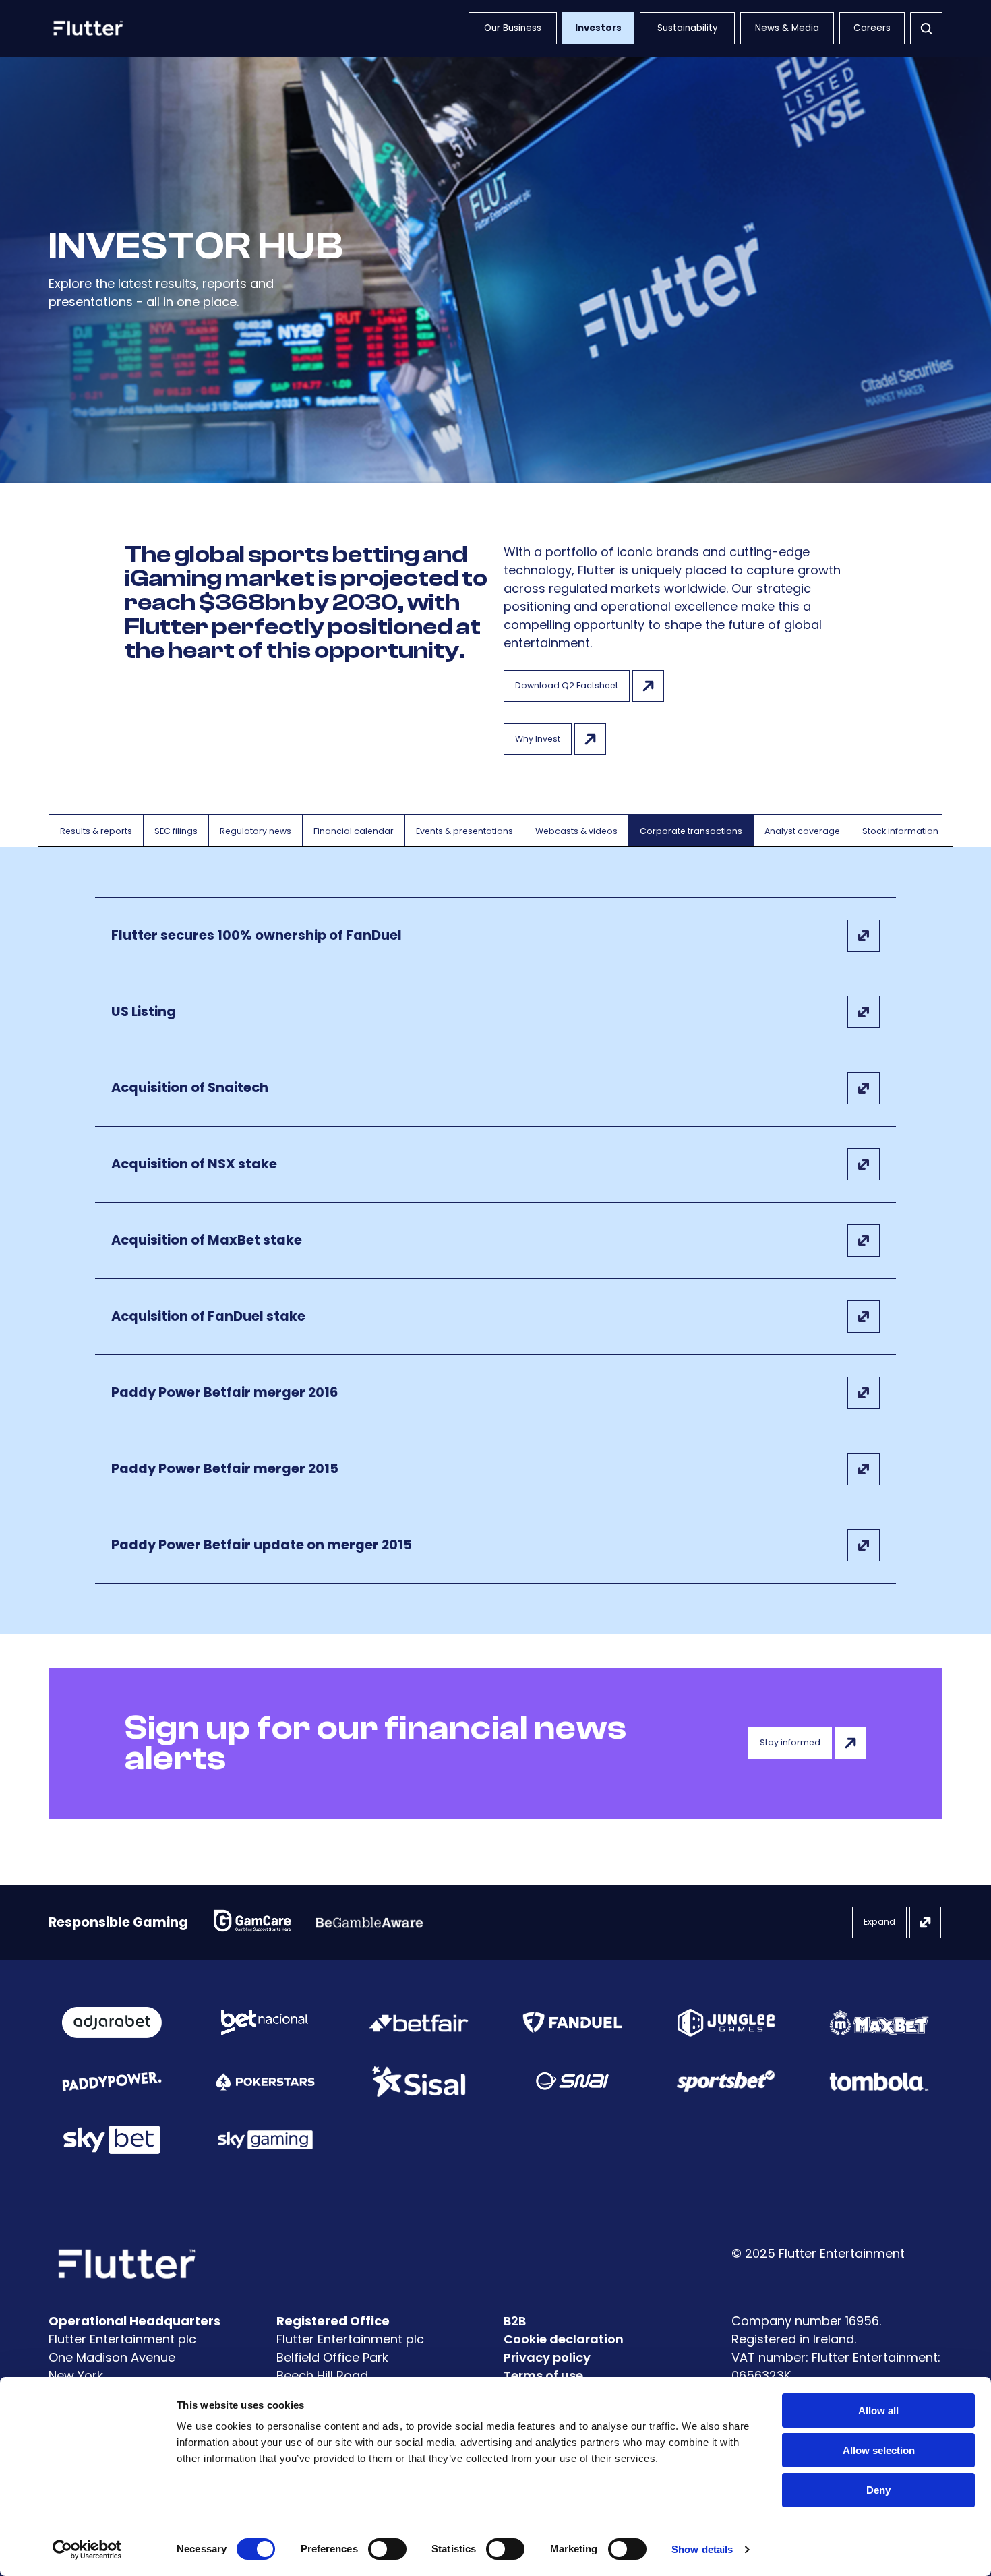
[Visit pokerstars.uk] (266, 2081)
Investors (598, 28)
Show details (702, 2549)
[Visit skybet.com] (112, 2140)
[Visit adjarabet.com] (112, 2023)
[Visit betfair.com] (419, 2023)
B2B (515, 2321)
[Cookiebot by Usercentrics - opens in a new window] (87, 2550)
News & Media (787, 28)
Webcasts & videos (576, 831)
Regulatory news (256, 831)
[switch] (387, 2549)
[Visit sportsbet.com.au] (726, 2081)
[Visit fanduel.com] (572, 2023)
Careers (872, 28)
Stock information (900, 831)
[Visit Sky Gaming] (266, 2140)
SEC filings (176, 831)
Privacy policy (547, 2357)
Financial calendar (354, 831)
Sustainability (688, 28)
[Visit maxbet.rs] (879, 2023)
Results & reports (96, 831)
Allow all (878, 2410)
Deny (878, 2490)
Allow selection (879, 2450)
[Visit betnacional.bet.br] (265, 2023)
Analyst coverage (802, 831)
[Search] (926, 28)
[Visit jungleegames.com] (726, 2023)
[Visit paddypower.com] (112, 2081)
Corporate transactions (691, 831)
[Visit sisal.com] (419, 2081)
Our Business (513, 28)
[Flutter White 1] (87, 28)
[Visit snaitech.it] (572, 2081)
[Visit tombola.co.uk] (879, 2081)
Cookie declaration (564, 2339)
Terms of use (543, 2375)
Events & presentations (464, 831)
